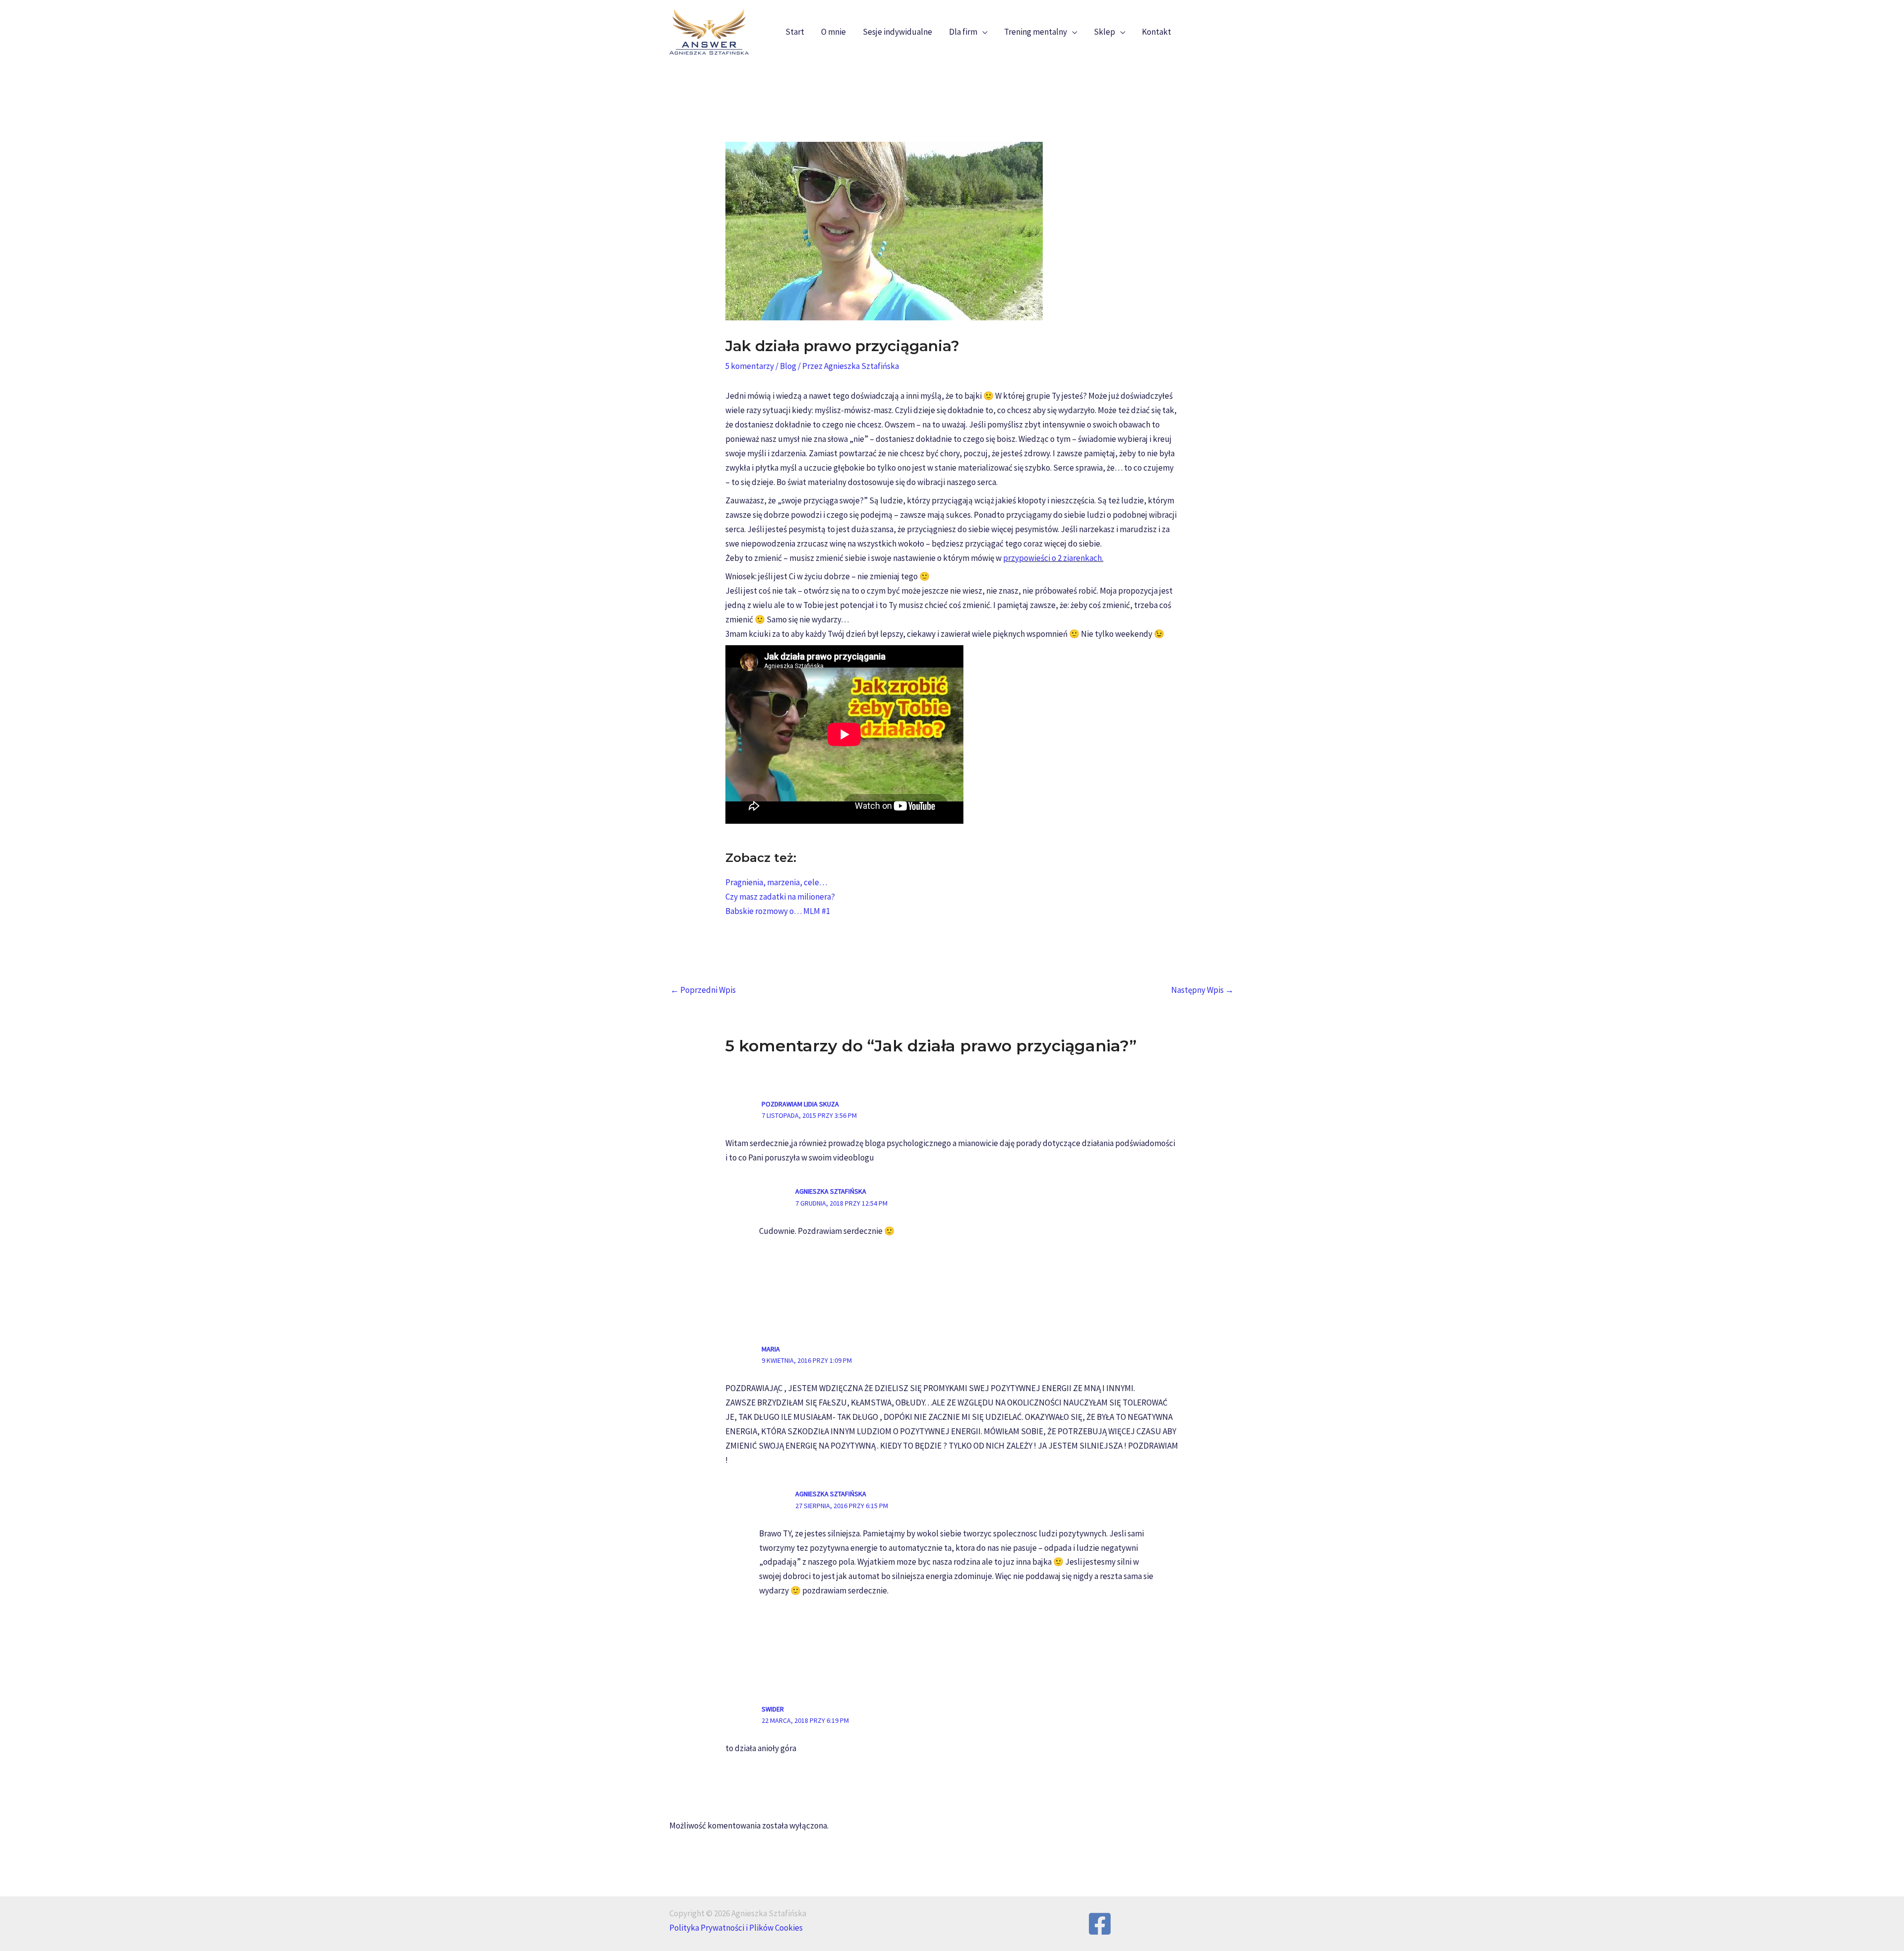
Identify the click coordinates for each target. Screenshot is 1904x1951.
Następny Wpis (1202, 990)
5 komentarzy (750, 366)
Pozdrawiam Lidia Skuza (800, 1104)
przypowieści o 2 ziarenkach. (1053, 558)
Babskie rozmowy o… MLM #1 (778, 911)
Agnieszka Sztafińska (831, 1191)
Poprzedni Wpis (703, 990)
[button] (982, 32)
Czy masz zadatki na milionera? (780, 897)
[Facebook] (1100, 1924)
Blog (788, 366)
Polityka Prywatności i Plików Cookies (736, 1928)
